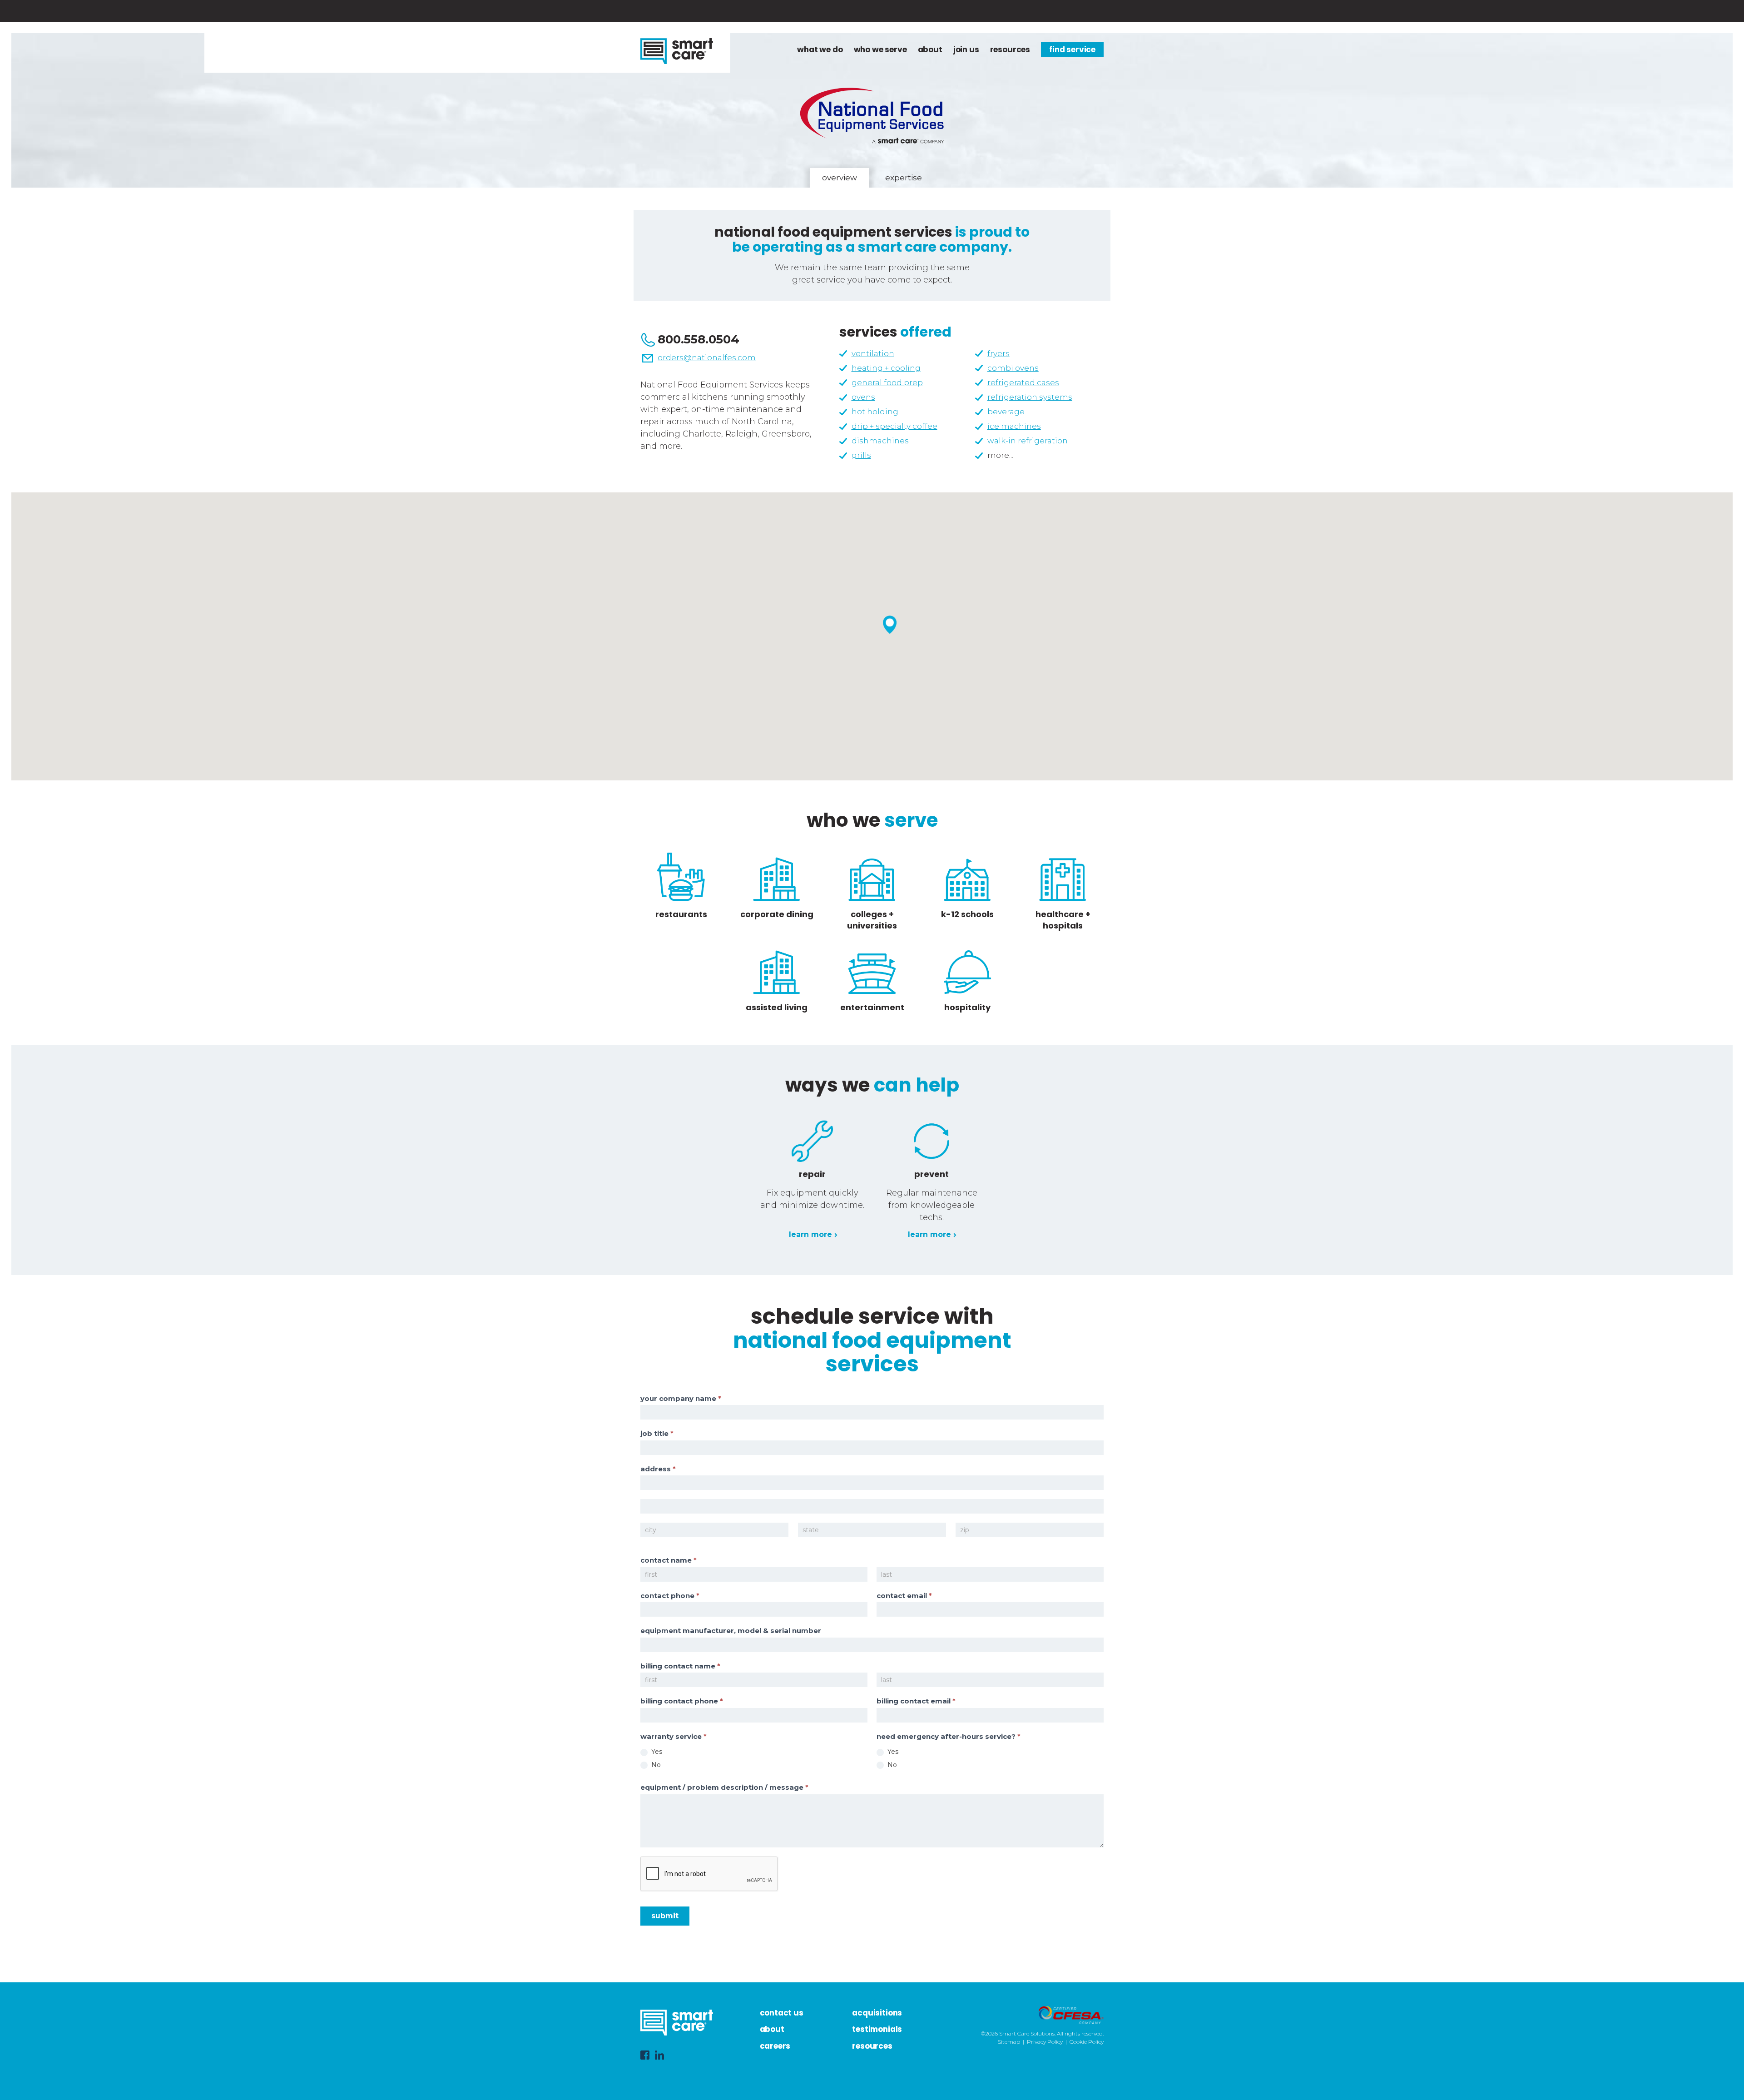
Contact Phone (670, 1596)
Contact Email (904, 1596)
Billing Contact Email (916, 1701)
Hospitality (967, 1007)
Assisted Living (777, 1007)
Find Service (1072, 50)
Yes (656, 1752)
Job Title (657, 1433)
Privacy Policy (1045, 2042)
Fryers (998, 353)
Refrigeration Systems (1030, 397)
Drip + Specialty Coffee (894, 426)
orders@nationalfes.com (707, 357)
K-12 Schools (967, 914)
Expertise (904, 178)
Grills (861, 455)
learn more (810, 1234)
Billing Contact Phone (682, 1701)
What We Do (820, 50)
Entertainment (872, 1007)
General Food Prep (887, 382)
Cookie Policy (1087, 2042)
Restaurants (681, 914)
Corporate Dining (777, 914)
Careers (775, 2046)
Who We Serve (880, 50)
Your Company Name (681, 1398)
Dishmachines (880, 441)
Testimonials (877, 2029)
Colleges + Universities (872, 920)
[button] (890, 625)
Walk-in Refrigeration (1028, 441)
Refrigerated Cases (1023, 382)
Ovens (863, 397)
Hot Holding (875, 412)
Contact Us (782, 2013)
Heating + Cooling (886, 368)
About (930, 50)
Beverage (1006, 412)
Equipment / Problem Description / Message (724, 1787)
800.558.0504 (699, 339)
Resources (1010, 50)
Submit (665, 1916)
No (655, 1765)
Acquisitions (877, 2013)
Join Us (966, 50)
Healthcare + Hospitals (1063, 920)
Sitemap (1009, 2042)
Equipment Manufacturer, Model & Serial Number (731, 1631)
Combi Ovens (1013, 368)
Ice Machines (1014, 426)
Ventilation (873, 353)
